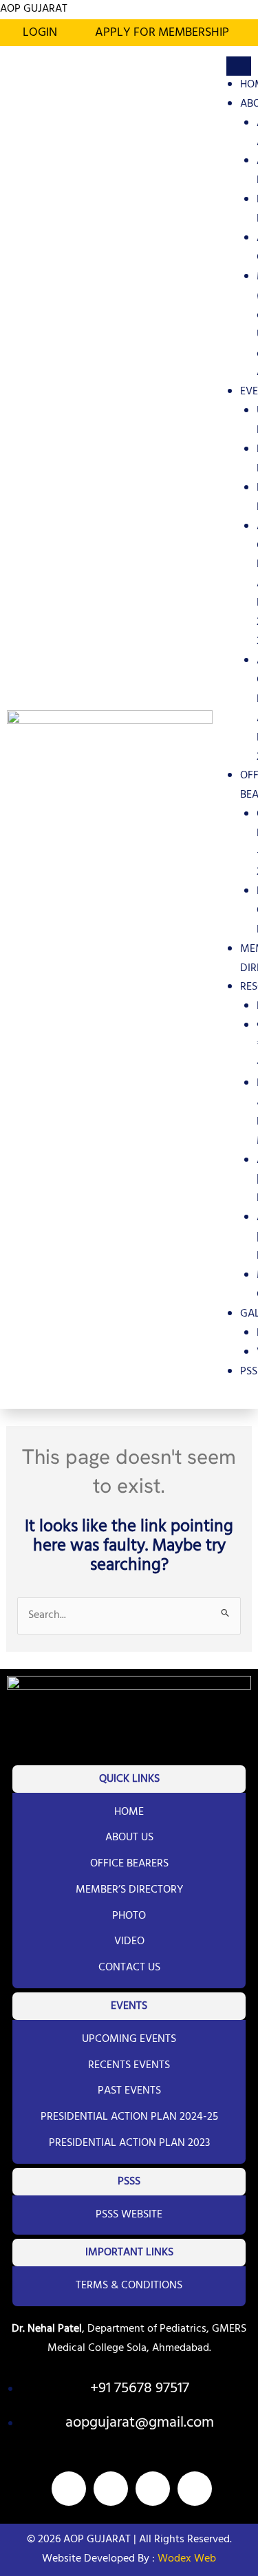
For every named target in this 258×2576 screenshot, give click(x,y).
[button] (165, 33)
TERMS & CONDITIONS (129, 2286)
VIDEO (129, 1941)
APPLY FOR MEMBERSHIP (162, 33)
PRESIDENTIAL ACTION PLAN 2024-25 (129, 2117)
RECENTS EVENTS (129, 2065)
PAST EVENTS (129, 2091)
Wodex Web (185, 2559)
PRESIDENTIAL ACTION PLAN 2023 (129, 2143)
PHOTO (129, 1916)
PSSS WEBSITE (129, 2215)
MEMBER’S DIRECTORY (129, 1890)
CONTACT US (129, 1968)
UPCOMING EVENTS (129, 2039)
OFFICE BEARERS (129, 1864)
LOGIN (40, 33)
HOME (129, 1812)
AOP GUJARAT (34, 9)
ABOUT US (129, 1838)
